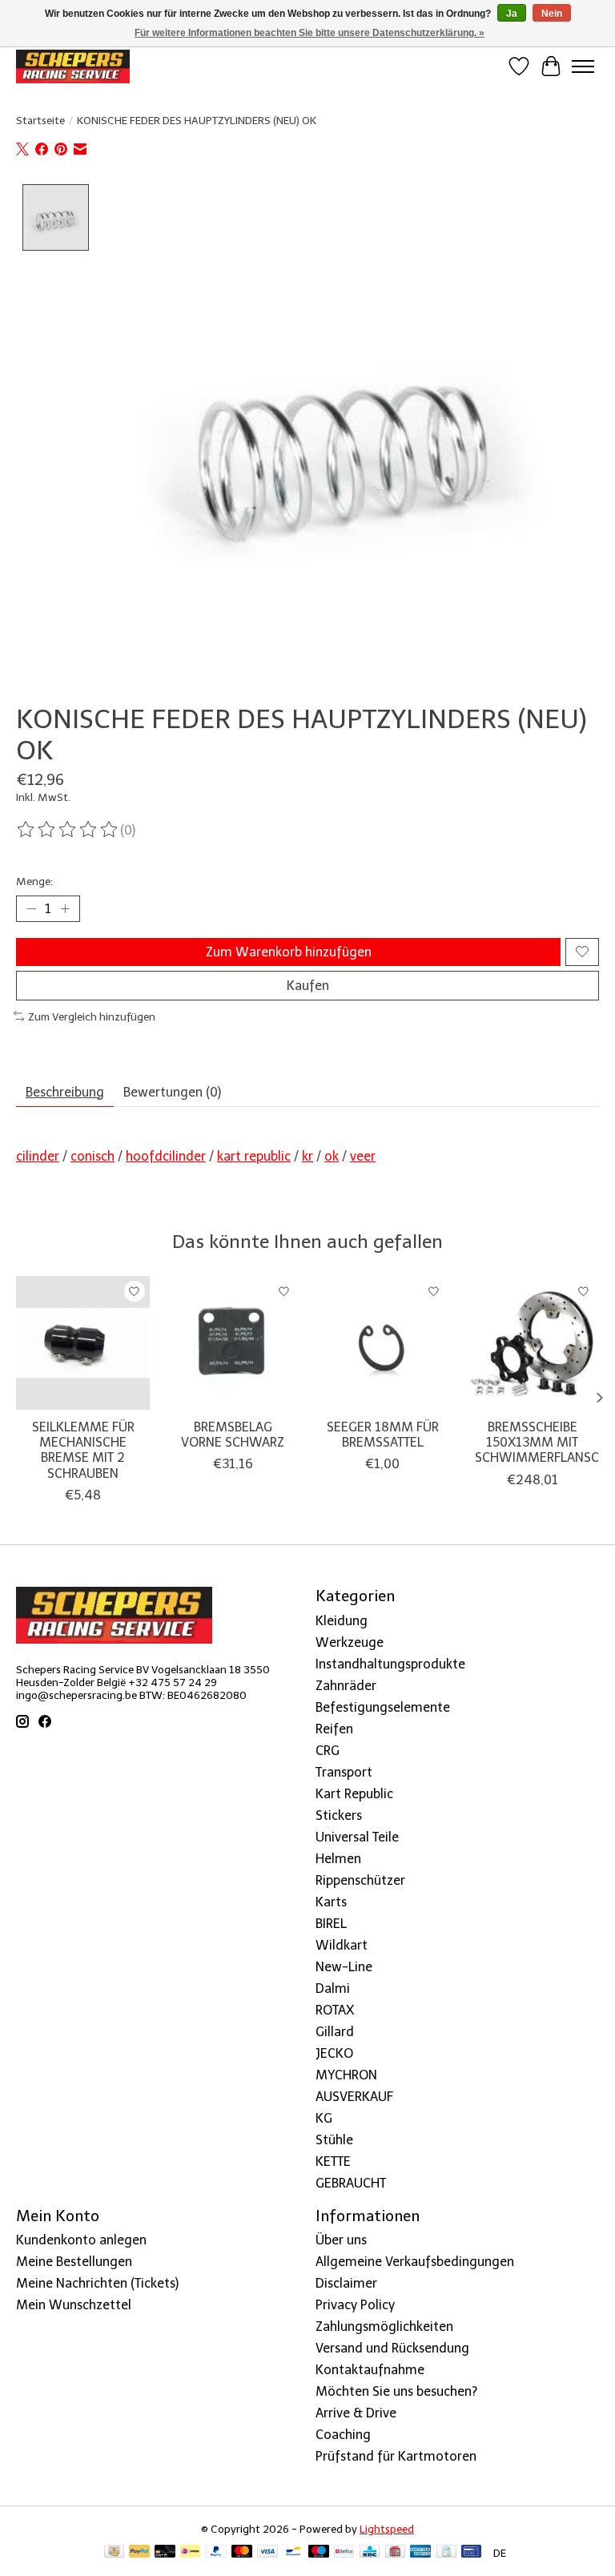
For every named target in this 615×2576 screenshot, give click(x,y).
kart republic (254, 1156)
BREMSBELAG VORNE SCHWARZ (233, 1435)
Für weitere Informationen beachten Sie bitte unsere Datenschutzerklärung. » (310, 33)
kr (307, 1156)
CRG (328, 1751)
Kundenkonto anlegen (81, 2240)
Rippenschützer (360, 1880)
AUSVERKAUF (354, 2097)
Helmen (338, 1859)
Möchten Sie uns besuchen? (396, 2391)
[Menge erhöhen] (65, 908)
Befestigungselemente (383, 1707)
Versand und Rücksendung (392, 2348)
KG (324, 2118)
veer (363, 1156)
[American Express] (420, 2552)
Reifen (334, 1729)
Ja (512, 14)
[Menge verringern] (31, 908)
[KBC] (370, 2552)
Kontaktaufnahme (370, 2370)
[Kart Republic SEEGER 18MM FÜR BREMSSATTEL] (382, 1343)
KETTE (333, 2161)
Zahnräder (346, 1686)
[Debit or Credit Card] (165, 2552)
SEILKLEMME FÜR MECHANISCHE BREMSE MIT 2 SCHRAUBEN (83, 1450)
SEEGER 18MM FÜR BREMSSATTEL (383, 1435)
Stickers (339, 1815)
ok (332, 1156)
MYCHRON (346, 2075)
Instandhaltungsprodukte (390, 1664)
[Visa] (267, 2552)
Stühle (334, 2140)
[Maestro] (319, 2552)
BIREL (331, 1924)
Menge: (34, 881)
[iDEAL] (190, 2552)
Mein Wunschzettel (74, 2305)
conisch (92, 1156)
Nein (552, 14)
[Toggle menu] (583, 66)
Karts (331, 1902)
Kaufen (308, 986)
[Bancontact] (293, 2552)
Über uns (341, 2240)
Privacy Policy (355, 2305)
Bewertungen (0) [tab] (172, 1092)
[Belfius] (344, 2552)
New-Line (344, 1967)
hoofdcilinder (166, 1156)
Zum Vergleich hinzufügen (92, 1016)
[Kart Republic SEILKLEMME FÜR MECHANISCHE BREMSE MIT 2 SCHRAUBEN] (83, 1343)
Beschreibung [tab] (65, 1092)
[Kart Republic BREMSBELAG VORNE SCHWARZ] (233, 1343)
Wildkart (342, 1945)
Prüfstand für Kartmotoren (396, 2456)
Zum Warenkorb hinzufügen (289, 952)
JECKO (334, 2053)
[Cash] (114, 2552)
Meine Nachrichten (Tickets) (97, 2283)
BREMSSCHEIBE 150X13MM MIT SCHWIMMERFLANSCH (541, 1442)
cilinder (38, 1156)
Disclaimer (346, 2283)
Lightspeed (387, 2529)
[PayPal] (139, 2552)
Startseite (40, 120)
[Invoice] (446, 2552)
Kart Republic (354, 1794)
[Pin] (471, 2552)
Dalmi (333, 1988)
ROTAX (335, 2010)
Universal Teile (357, 1837)
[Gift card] (395, 2552)
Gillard (335, 2032)
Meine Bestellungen (74, 2262)
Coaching (343, 2435)
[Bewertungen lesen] (68, 830)
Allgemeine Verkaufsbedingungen (415, 2262)
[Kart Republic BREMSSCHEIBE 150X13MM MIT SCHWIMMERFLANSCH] (532, 1343)
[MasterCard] (242, 2552)
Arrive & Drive (356, 2413)
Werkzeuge (350, 1642)
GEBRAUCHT (351, 2183)
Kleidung (342, 1621)
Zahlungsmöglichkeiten (384, 2326)
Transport (344, 1772)
